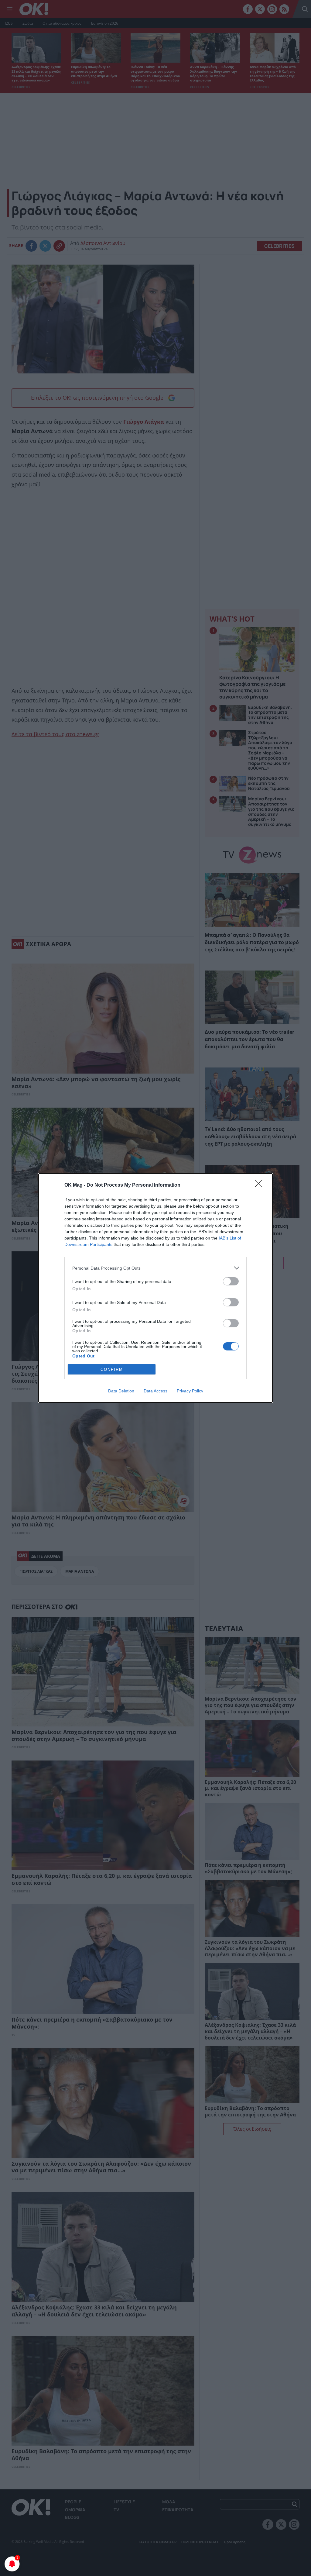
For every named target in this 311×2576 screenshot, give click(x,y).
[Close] (261, 1185)
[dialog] (155, 1288)
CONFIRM (112, 1369)
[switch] (231, 1281)
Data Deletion (121, 1391)
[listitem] (155, 1268)
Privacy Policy (190, 1391)
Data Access (155, 1391)
